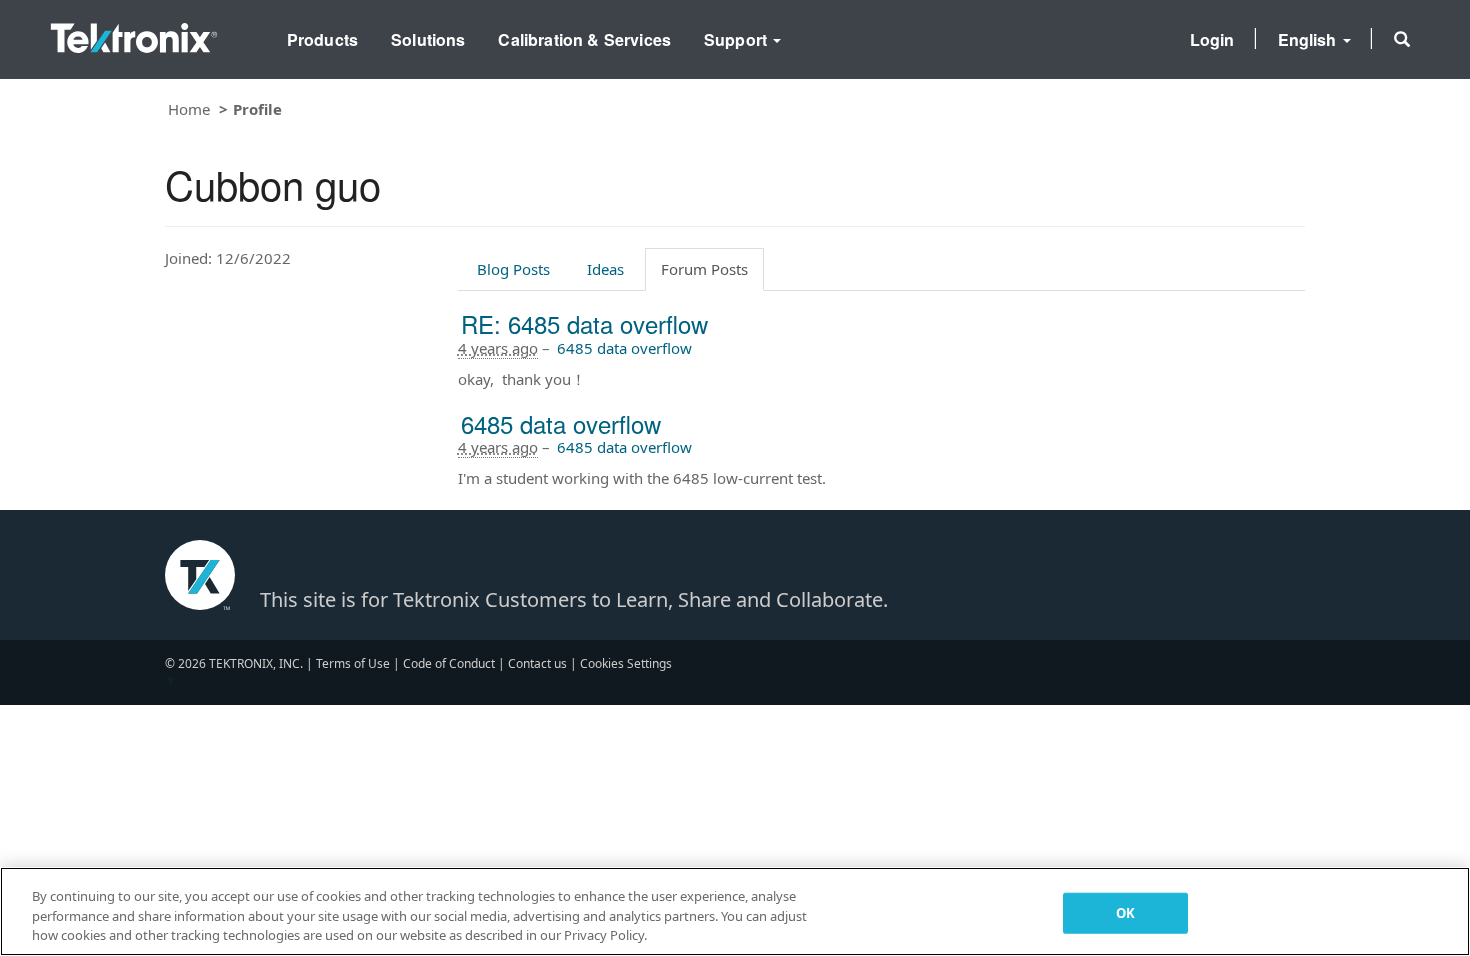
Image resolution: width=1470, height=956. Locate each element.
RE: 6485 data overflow (584, 323)
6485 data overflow (624, 348)
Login (1212, 39)
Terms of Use (353, 663)
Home (189, 109)
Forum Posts (704, 269)
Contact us (537, 663)
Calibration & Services (584, 39)
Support (737, 39)
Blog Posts (513, 269)
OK (1125, 912)
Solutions (428, 39)
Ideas (605, 269)
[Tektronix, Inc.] (134, 33)
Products (322, 39)
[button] (1402, 39)
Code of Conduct (449, 663)
